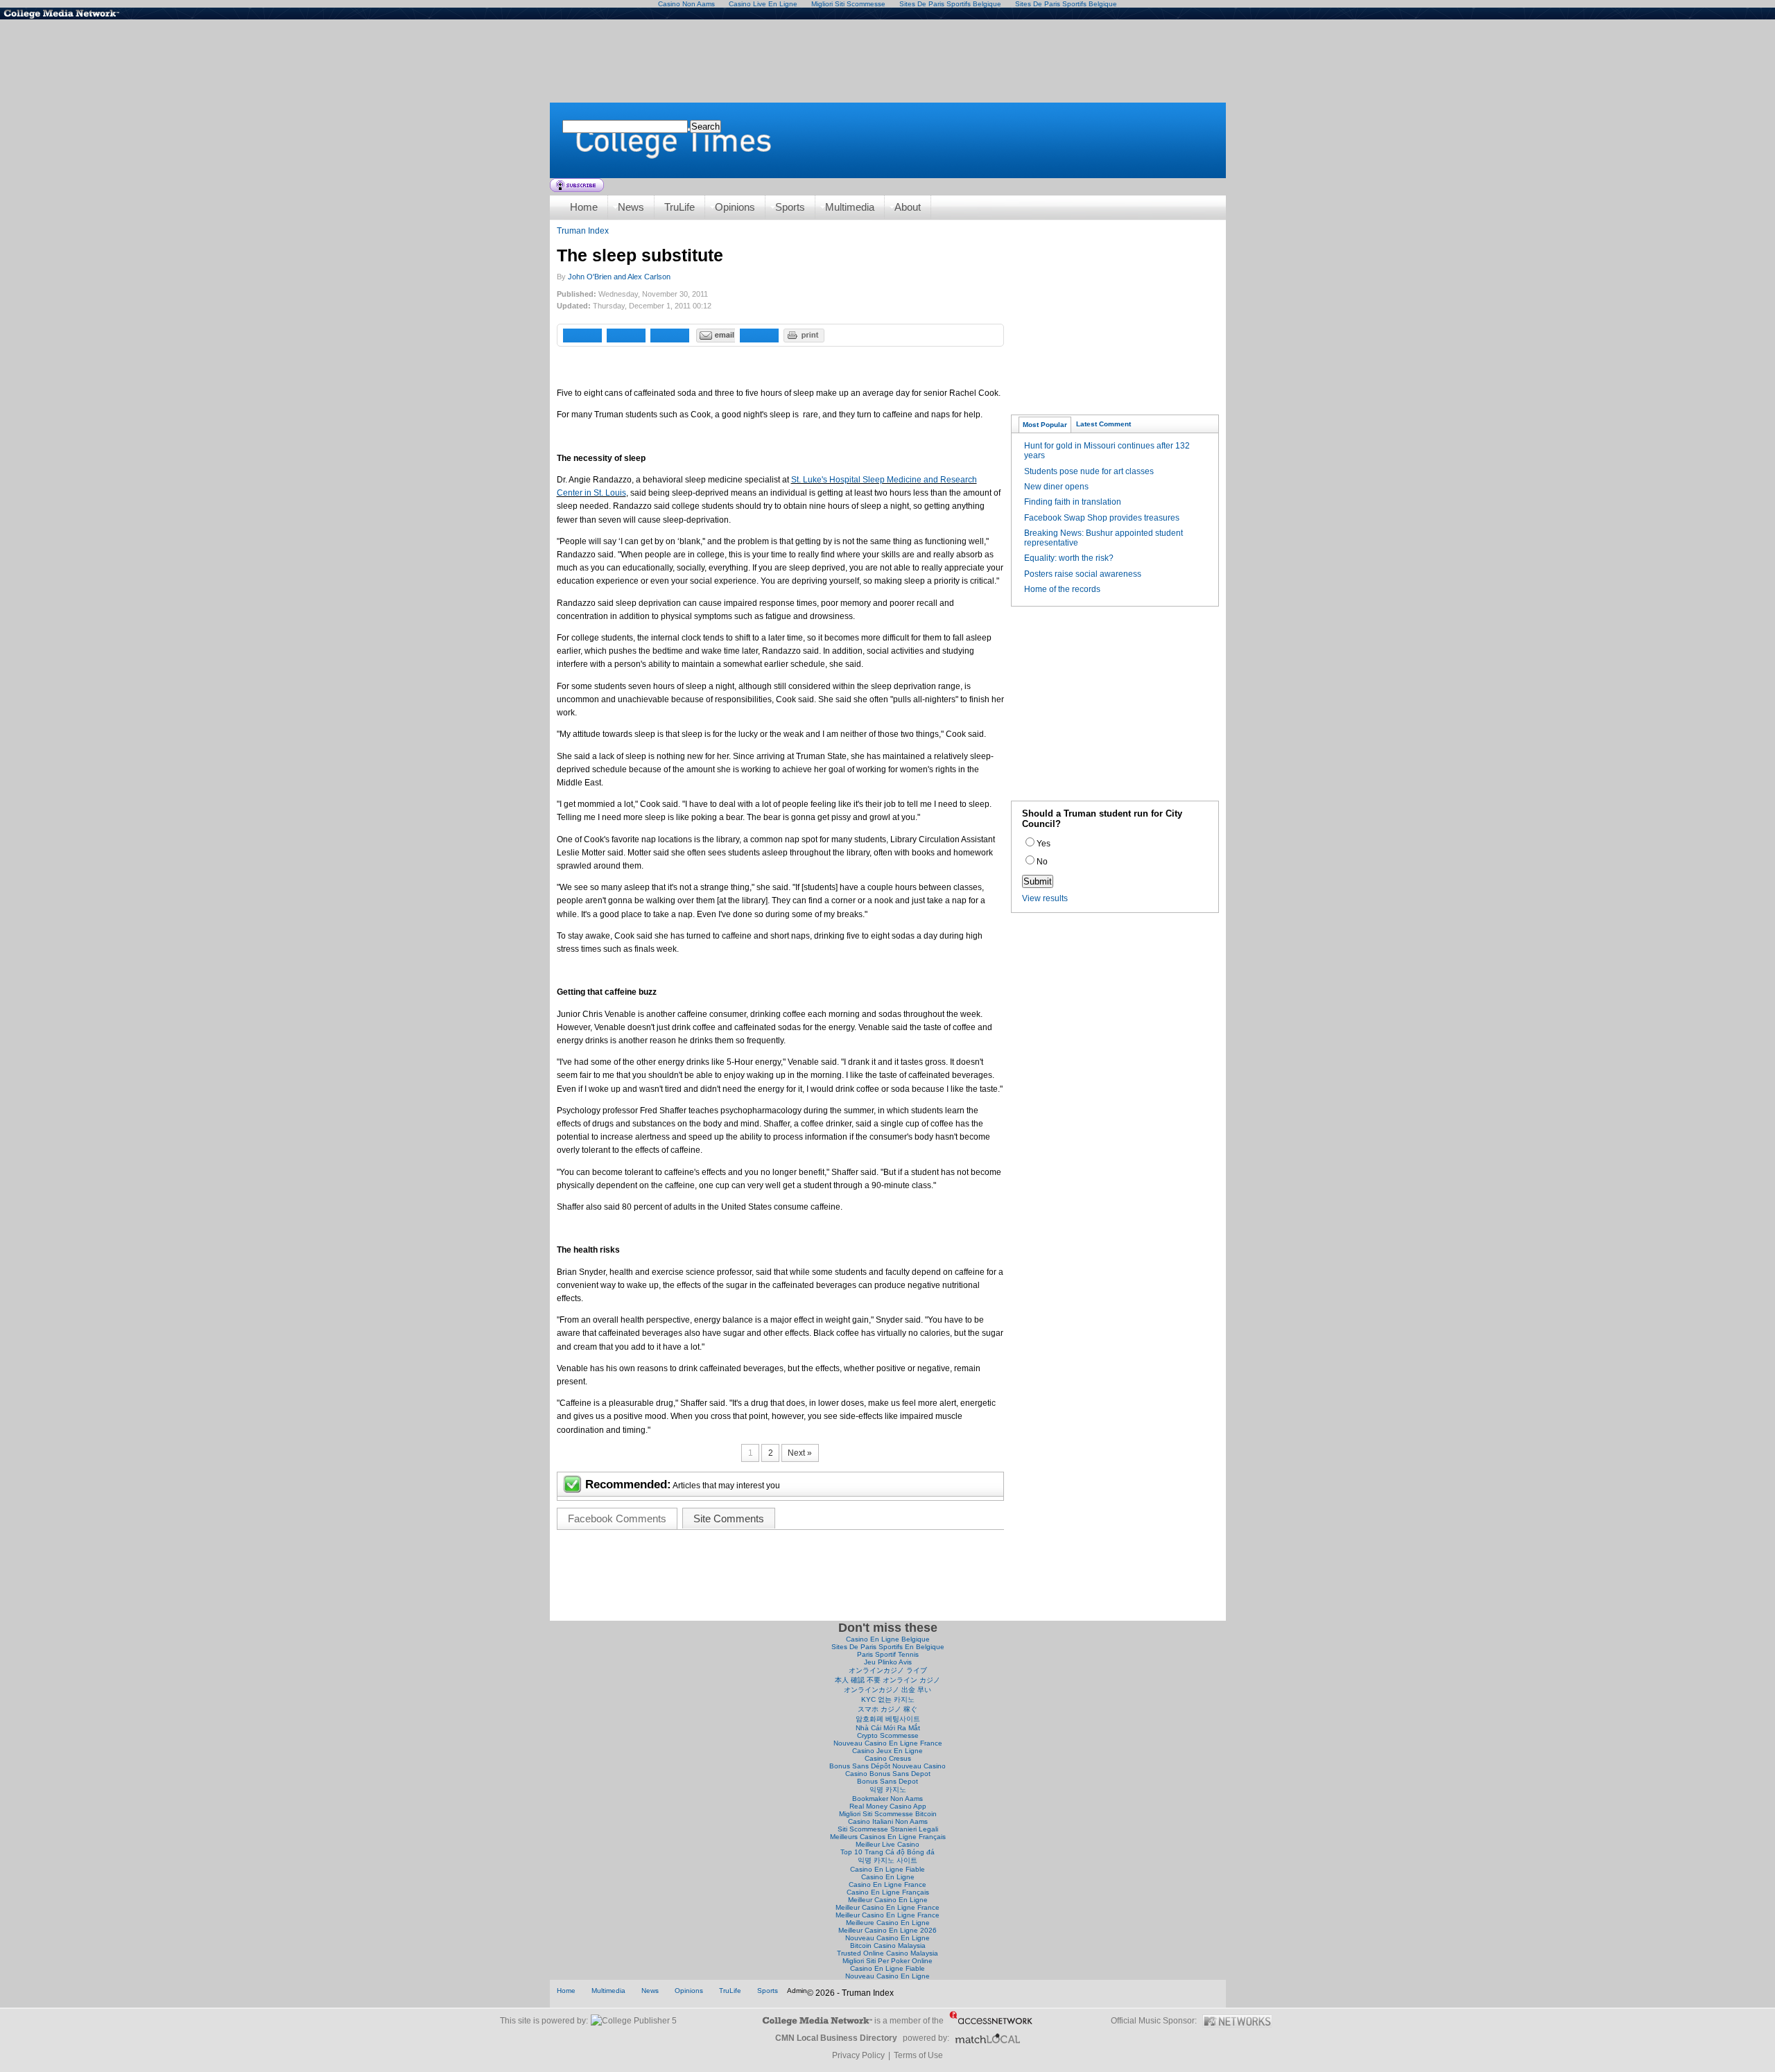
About (908, 207)
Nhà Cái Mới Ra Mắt (888, 1728)
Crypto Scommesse (888, 1735)
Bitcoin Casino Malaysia (888, 1945)
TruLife (679, 207)
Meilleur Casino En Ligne (888, 1900)
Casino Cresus (888, 1758)
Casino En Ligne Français (888, 1892)
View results (1045, 898)
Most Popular (1045, 425)
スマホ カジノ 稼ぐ (887, 1709)
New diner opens (1056, 487)
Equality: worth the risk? (1069, 558)
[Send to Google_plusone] (670, 336)
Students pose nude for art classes (1089, 471)
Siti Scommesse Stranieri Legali (888, 1829)
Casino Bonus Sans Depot (888, 1774)
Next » (800, 1453)
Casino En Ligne (888, 1877)
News (631, 207)
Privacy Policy (858, 2055)
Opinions (735, 207)
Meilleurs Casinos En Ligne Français (888, 1837)
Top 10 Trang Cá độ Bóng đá (887, 1852)
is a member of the (909, 2021)
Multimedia (850, 207)
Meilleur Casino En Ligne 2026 (887, 1930)
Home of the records (1062, 589)
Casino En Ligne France (887, 1884)
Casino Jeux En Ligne (887, 1751)
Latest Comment (1103, 424)
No (1042, 862)
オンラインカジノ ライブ (888, 1670)
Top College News (69, 14)
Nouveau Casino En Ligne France (888, 1743)
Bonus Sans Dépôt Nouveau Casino (887, 1766)
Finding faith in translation (1073, 502)
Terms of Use (918, 2055)
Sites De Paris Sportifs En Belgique (888, 1647)
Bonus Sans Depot (887, 1781)
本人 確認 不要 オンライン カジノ (887, 1680)
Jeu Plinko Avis (888, 1662)
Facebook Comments (617, 1518)
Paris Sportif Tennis (888, 1654)
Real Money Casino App (888, 1806)
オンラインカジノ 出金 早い (887, 1690)
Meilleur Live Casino (887, 1844)
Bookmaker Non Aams (887, 1799)
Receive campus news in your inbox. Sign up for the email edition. (577, 185)
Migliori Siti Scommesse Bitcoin (888, 1814)
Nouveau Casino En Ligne (887, 1938)
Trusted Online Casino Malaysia (887, 1953)
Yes (1044, 844)
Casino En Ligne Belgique (888, 1639)
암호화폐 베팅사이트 (888, 1719)
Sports (790, 207)
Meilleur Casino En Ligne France (887, 1907)
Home (888, 140)
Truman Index (583, 231)
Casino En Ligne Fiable (887, 1869)
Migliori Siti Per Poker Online (887, 1961)
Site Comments (729, 1518)
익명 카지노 (888, 1790)
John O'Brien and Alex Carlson (619, 277)
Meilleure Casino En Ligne (888, 1923)
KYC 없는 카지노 (888, 1699)
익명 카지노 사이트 (887, 1860)
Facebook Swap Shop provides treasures (1102, 518)
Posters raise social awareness (1083, 574)
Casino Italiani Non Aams (888, 1821)
